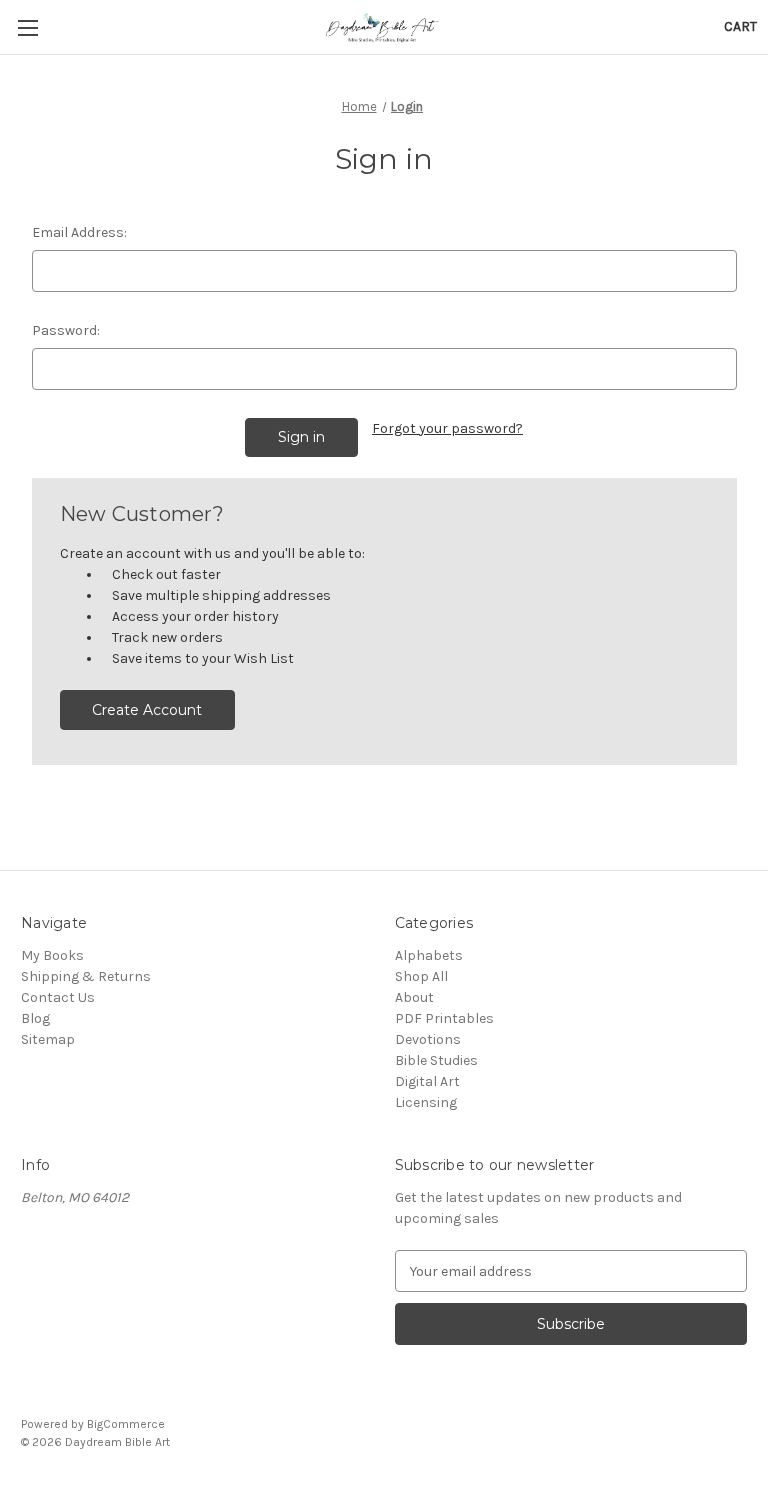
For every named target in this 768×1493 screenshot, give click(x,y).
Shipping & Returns (86, 976)
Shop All (421, 976)
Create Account (147, 710)
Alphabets (429, 955)
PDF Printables (444, 1018)
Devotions (428, 1039)
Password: (66, 330)
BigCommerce (126, 1424)
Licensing (426, 1102)
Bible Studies (436, 1060)
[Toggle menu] (27, 27)
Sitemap (48, 1039)
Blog (35, 1018)
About (414, 997)
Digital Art (427, 1081)
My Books (52, 955)
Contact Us (58, 997)
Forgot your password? (447, 428)
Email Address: (79, 232)
